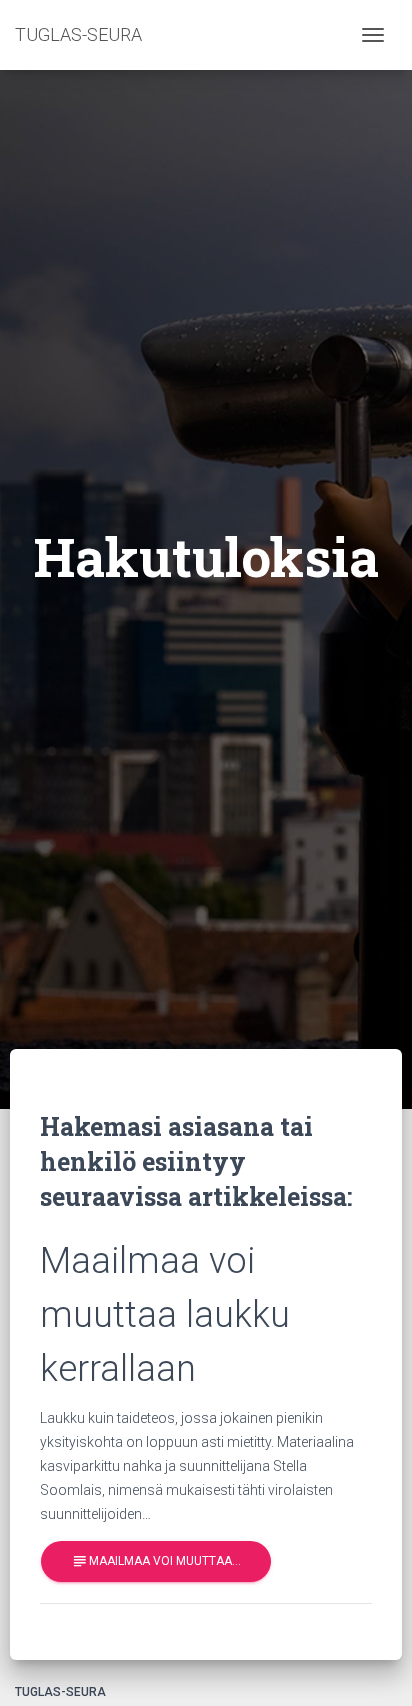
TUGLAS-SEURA (78, 34)
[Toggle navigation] (373, 35)
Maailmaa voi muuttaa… (156, 1561)
